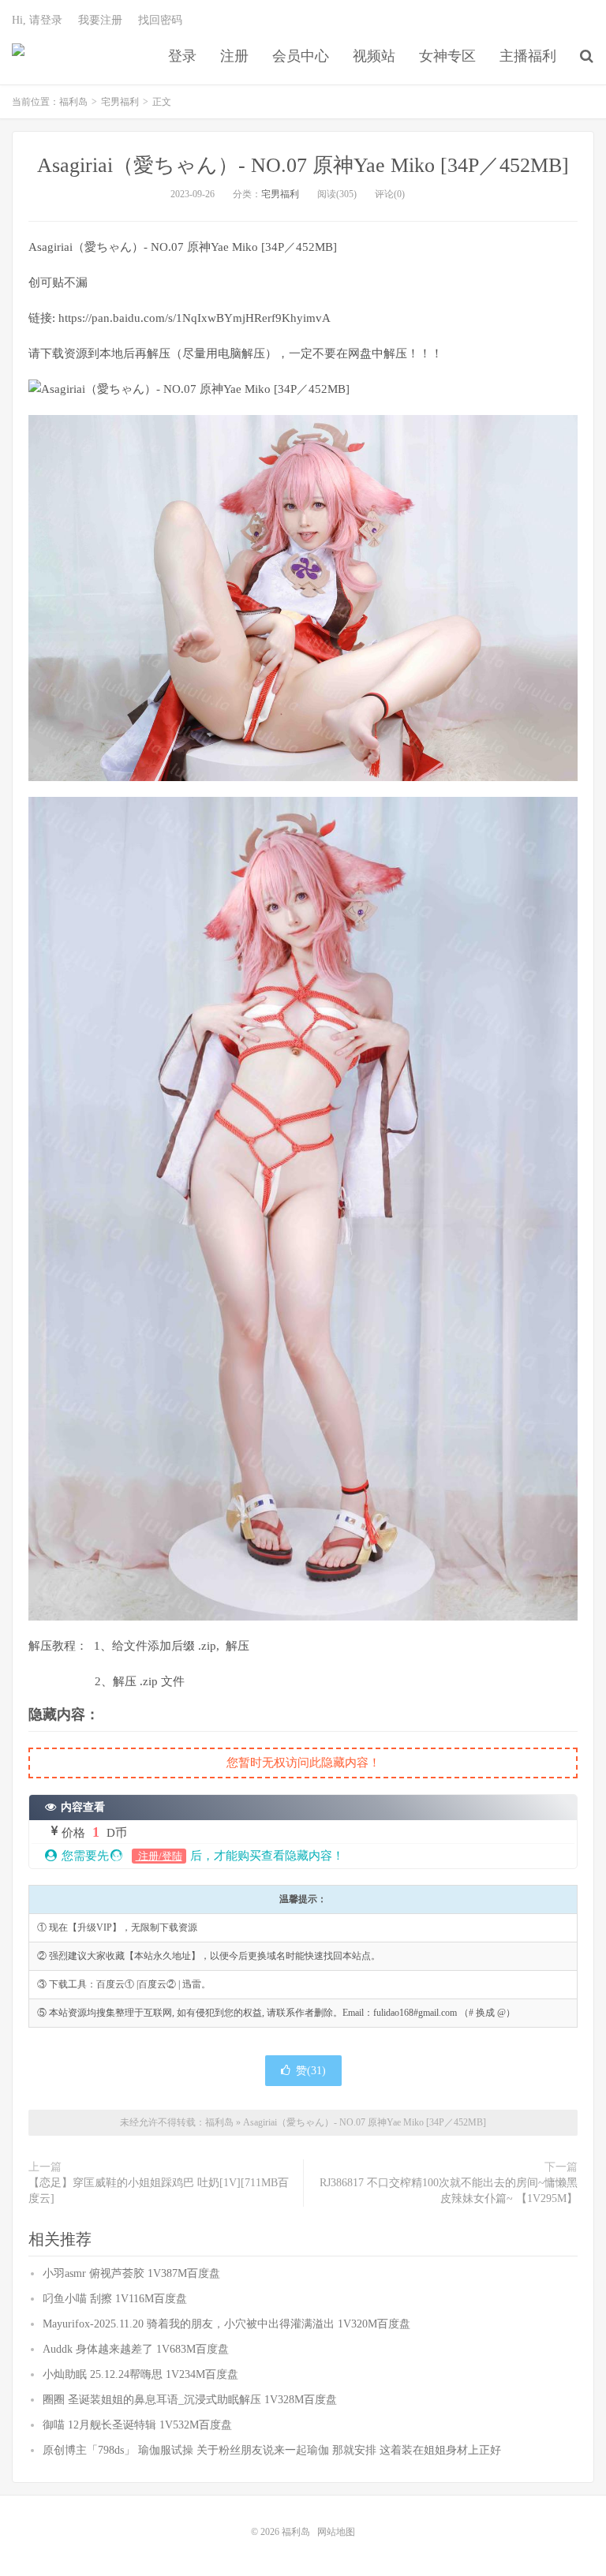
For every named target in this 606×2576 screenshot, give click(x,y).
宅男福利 (120, 102)
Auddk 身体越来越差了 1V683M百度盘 (136, 2349)
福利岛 (18, 56)
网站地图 (336, 2532)
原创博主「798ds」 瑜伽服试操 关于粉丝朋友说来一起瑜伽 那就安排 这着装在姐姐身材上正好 (272, 2450)
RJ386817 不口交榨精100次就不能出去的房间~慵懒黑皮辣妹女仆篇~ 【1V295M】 (449, 2191)
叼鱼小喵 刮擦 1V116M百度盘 (115, 2299)
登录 (182, 56)
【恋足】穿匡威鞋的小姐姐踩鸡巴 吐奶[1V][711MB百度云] (159, 2191)
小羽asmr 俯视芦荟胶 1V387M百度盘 (131, 2273)
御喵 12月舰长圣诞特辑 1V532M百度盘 (137, 2425)
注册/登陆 (159, 1856)
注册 (234, 56)
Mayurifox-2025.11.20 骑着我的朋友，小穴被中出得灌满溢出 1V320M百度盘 (226, 2324)
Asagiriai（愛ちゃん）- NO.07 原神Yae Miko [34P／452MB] (303, 165)
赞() (311, 2071)
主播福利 (528, 56)
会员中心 (301, 56)
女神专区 (447, 56)
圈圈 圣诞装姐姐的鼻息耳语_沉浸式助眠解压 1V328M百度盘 (190, 2400)
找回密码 (160, 20)
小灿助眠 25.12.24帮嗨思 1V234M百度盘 (140, 2374)
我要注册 (100, 20)
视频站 (374, 56)
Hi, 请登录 (37, 20)
